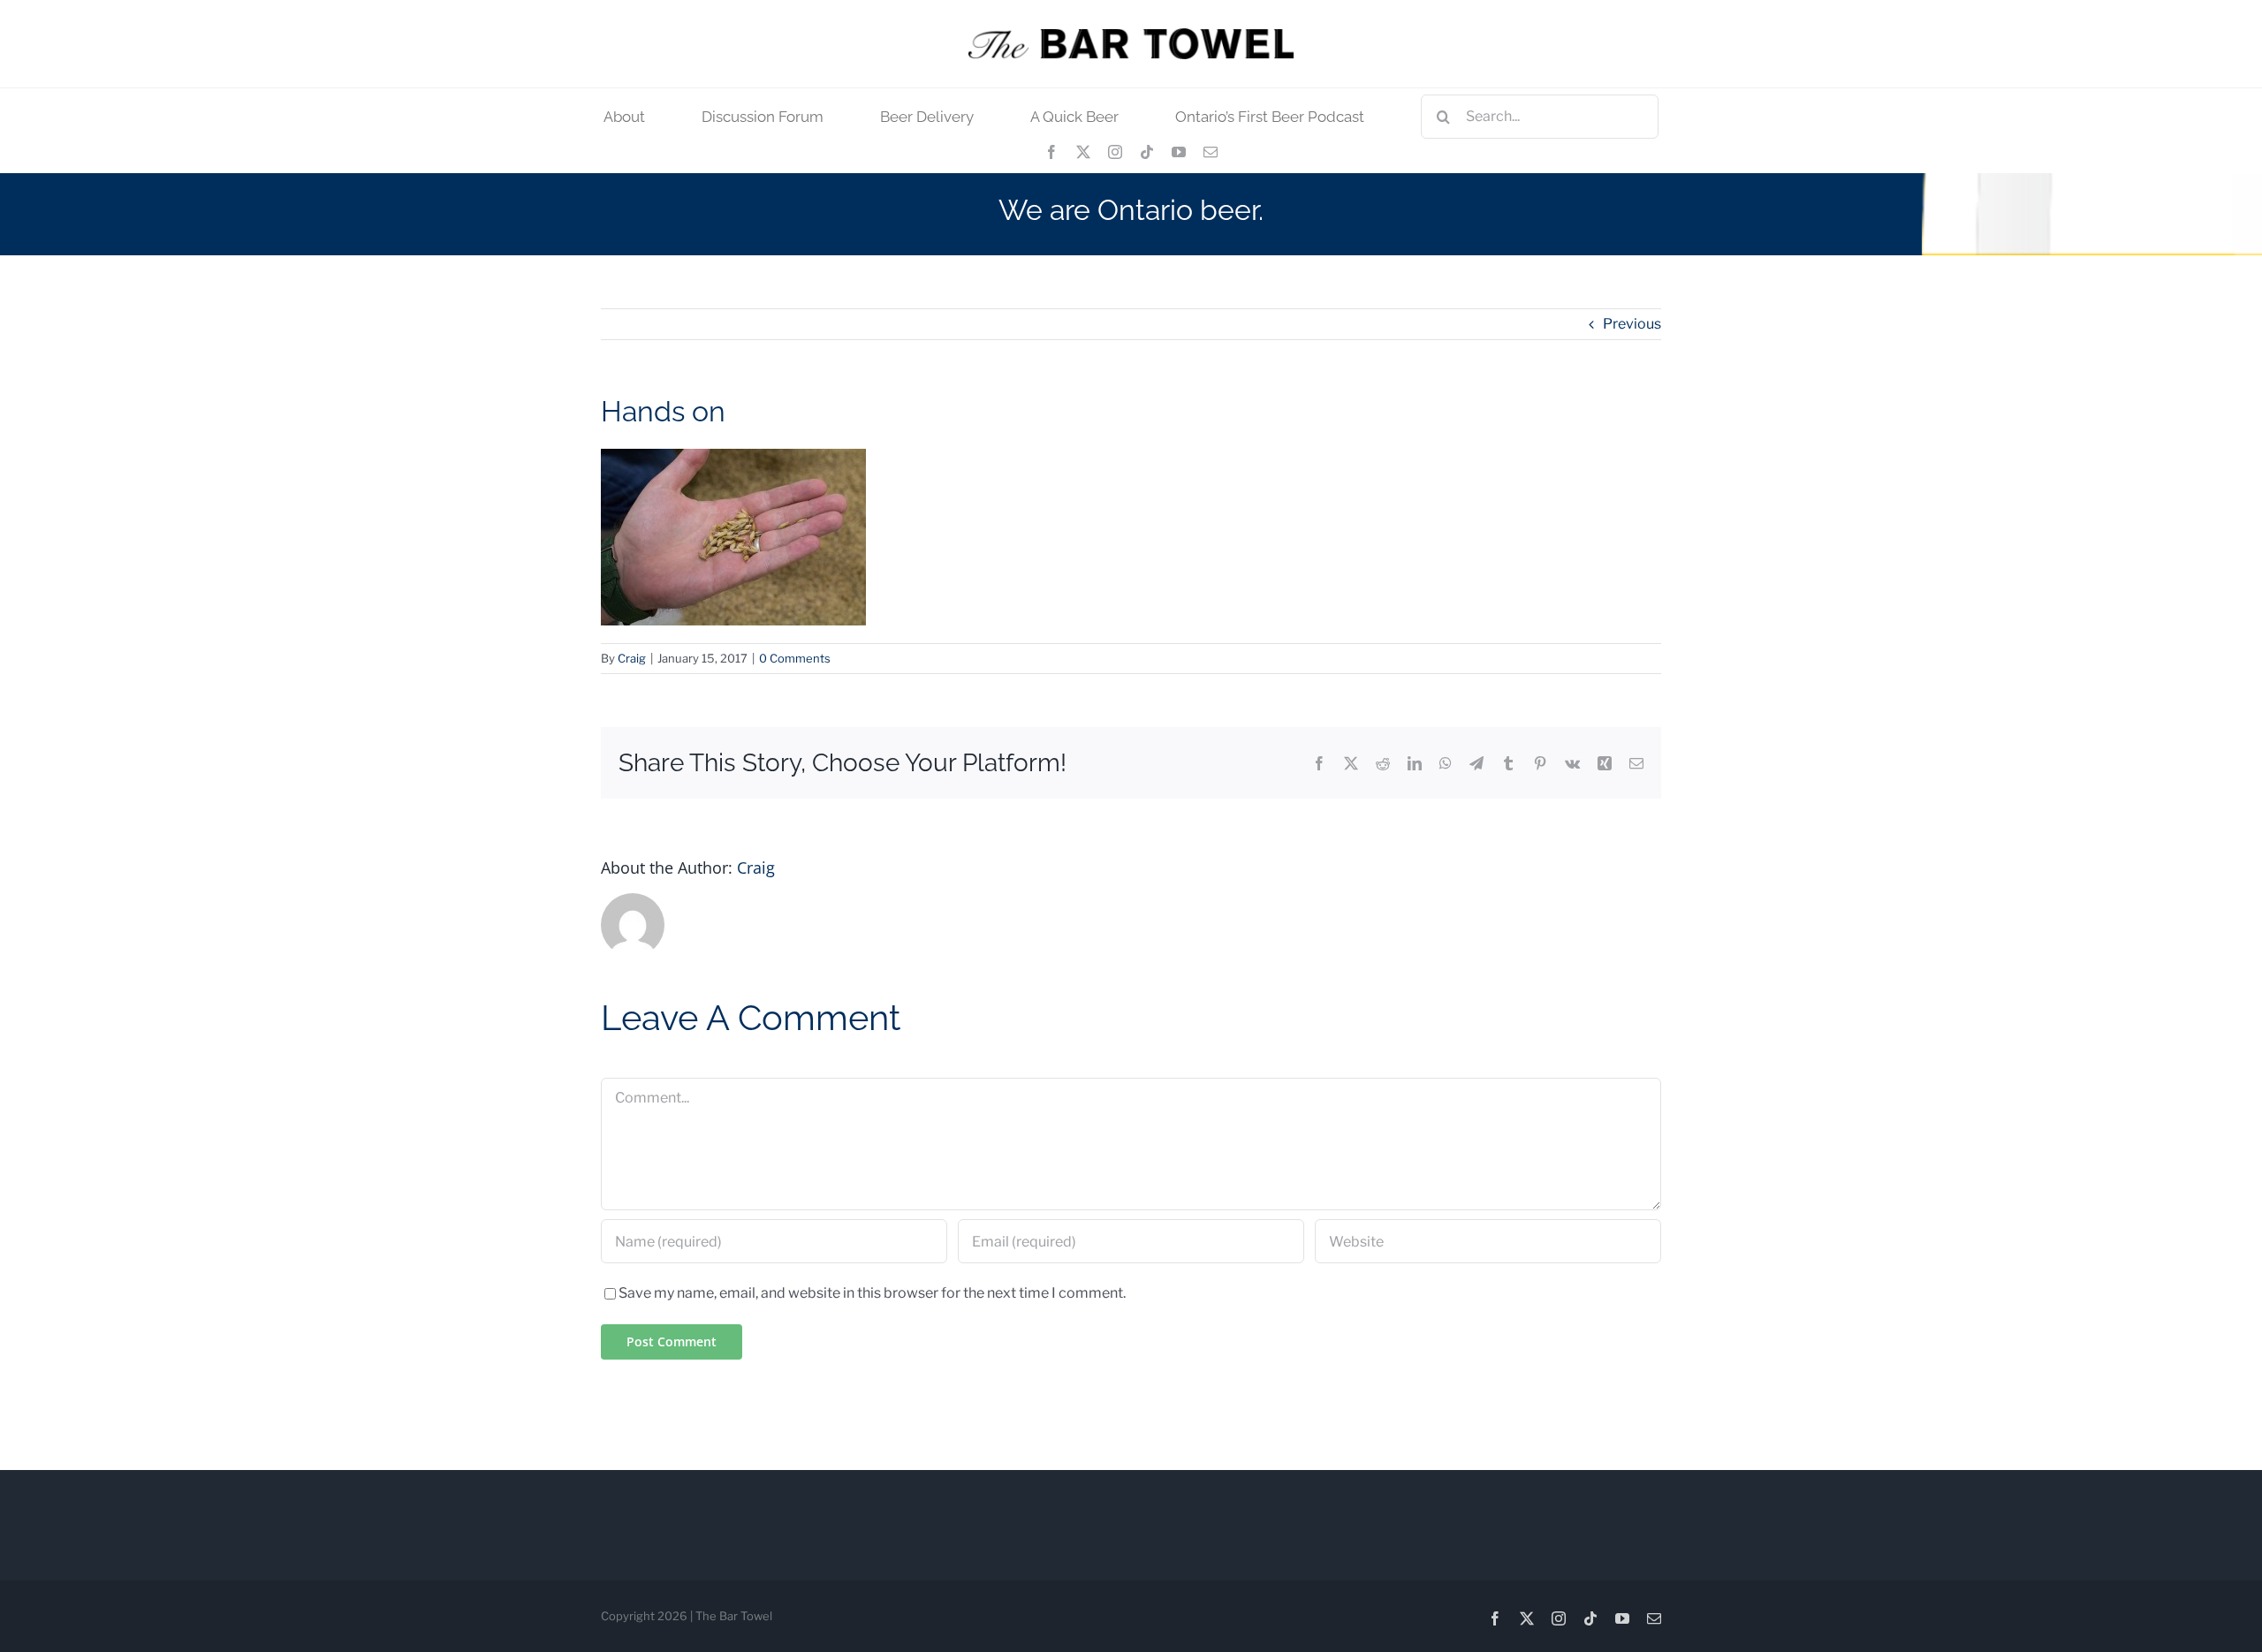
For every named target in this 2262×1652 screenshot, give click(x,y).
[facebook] (1051, 152)
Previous (1632, 324)
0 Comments (795, 658)
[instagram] (1115, 152)
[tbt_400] (1131, 35)
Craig (632, 658)
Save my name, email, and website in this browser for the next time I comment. (872, 1293)
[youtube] (1179, 152)
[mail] (1211, 152)
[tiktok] (1147, 152)
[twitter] (1083, 152)
